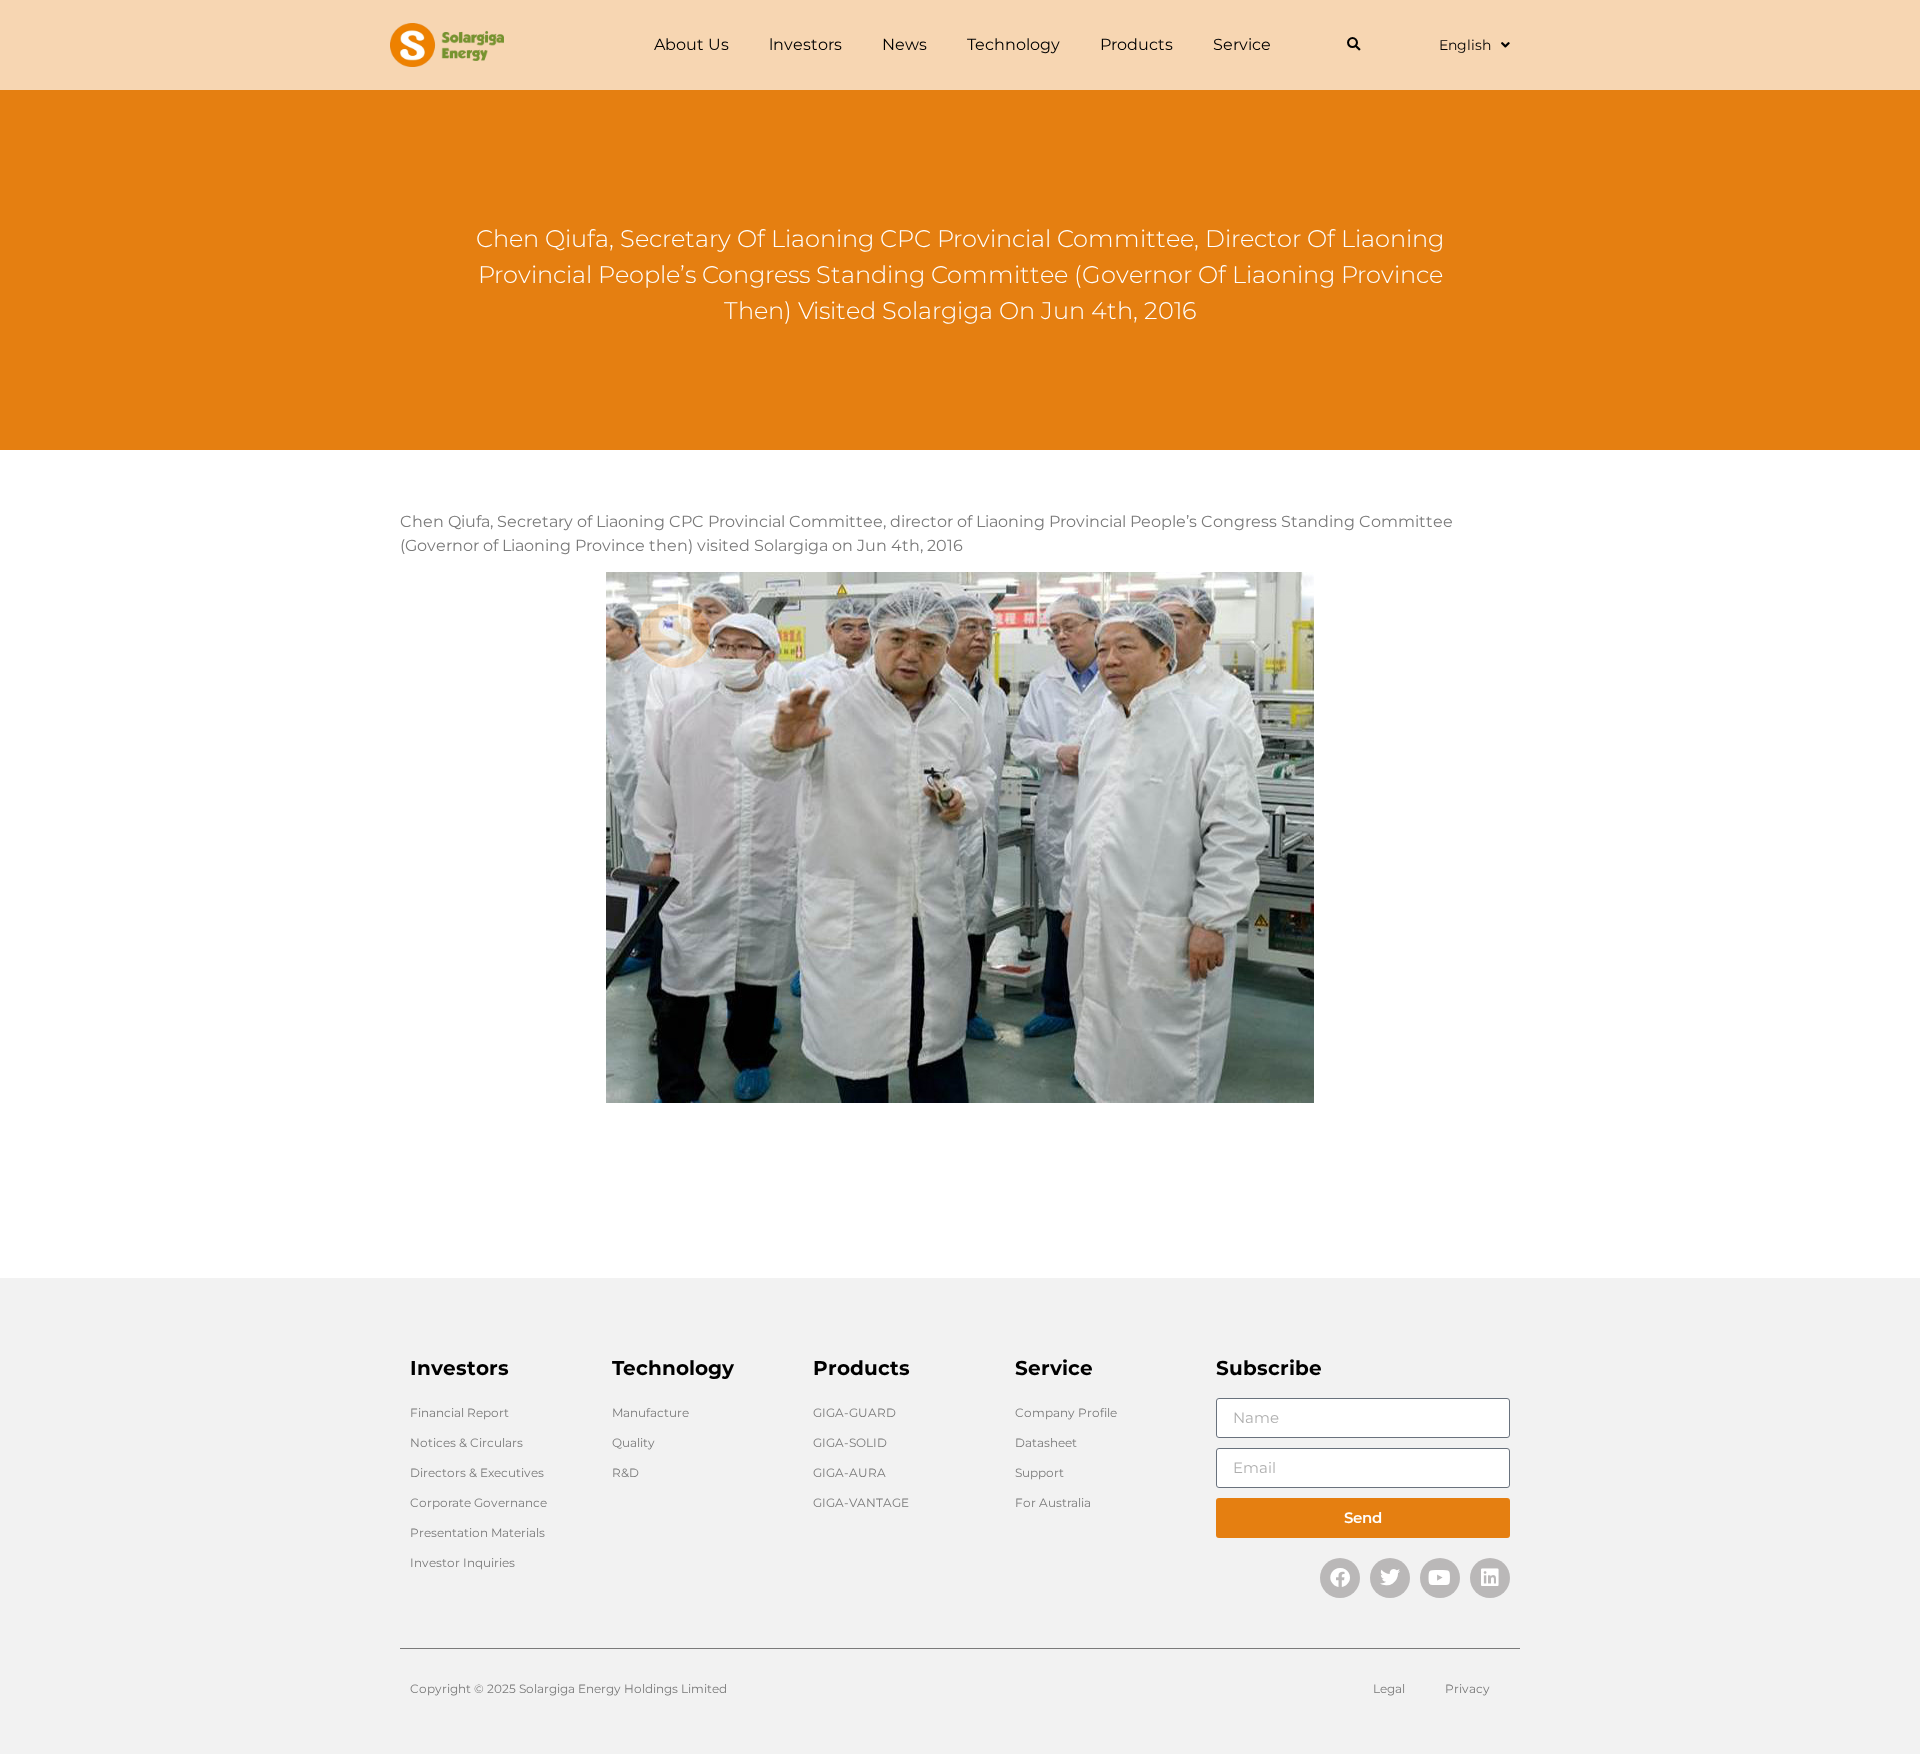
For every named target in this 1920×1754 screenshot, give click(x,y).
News (904, 44)
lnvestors (805, 44)
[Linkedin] (1490, 1578)
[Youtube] (1440, 1578)
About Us (691, 44)
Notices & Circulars (466, 1442)
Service (1242, 44)
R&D (625, 1472)
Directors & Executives (477, 1472)
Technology (1013, 44)
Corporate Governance (478, 1502)
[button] (1353, 45)
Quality (633, 1442)
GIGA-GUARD (854, 1412)
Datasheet (1046, 1442)
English (1465, 45)
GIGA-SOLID (850, 1442)
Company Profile (1066, 1412)
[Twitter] (1390, 1578)
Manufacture (650, 1412)
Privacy (1467, 1688)
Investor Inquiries (462, 1562)
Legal (1389, 1688)
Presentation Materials (477, 1532)
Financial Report (459, 1412)
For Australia (1053, 1502)
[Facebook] (1340, 1578)
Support (1039, 1472)
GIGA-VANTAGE (861, 1502)
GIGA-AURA (849, 1472)
